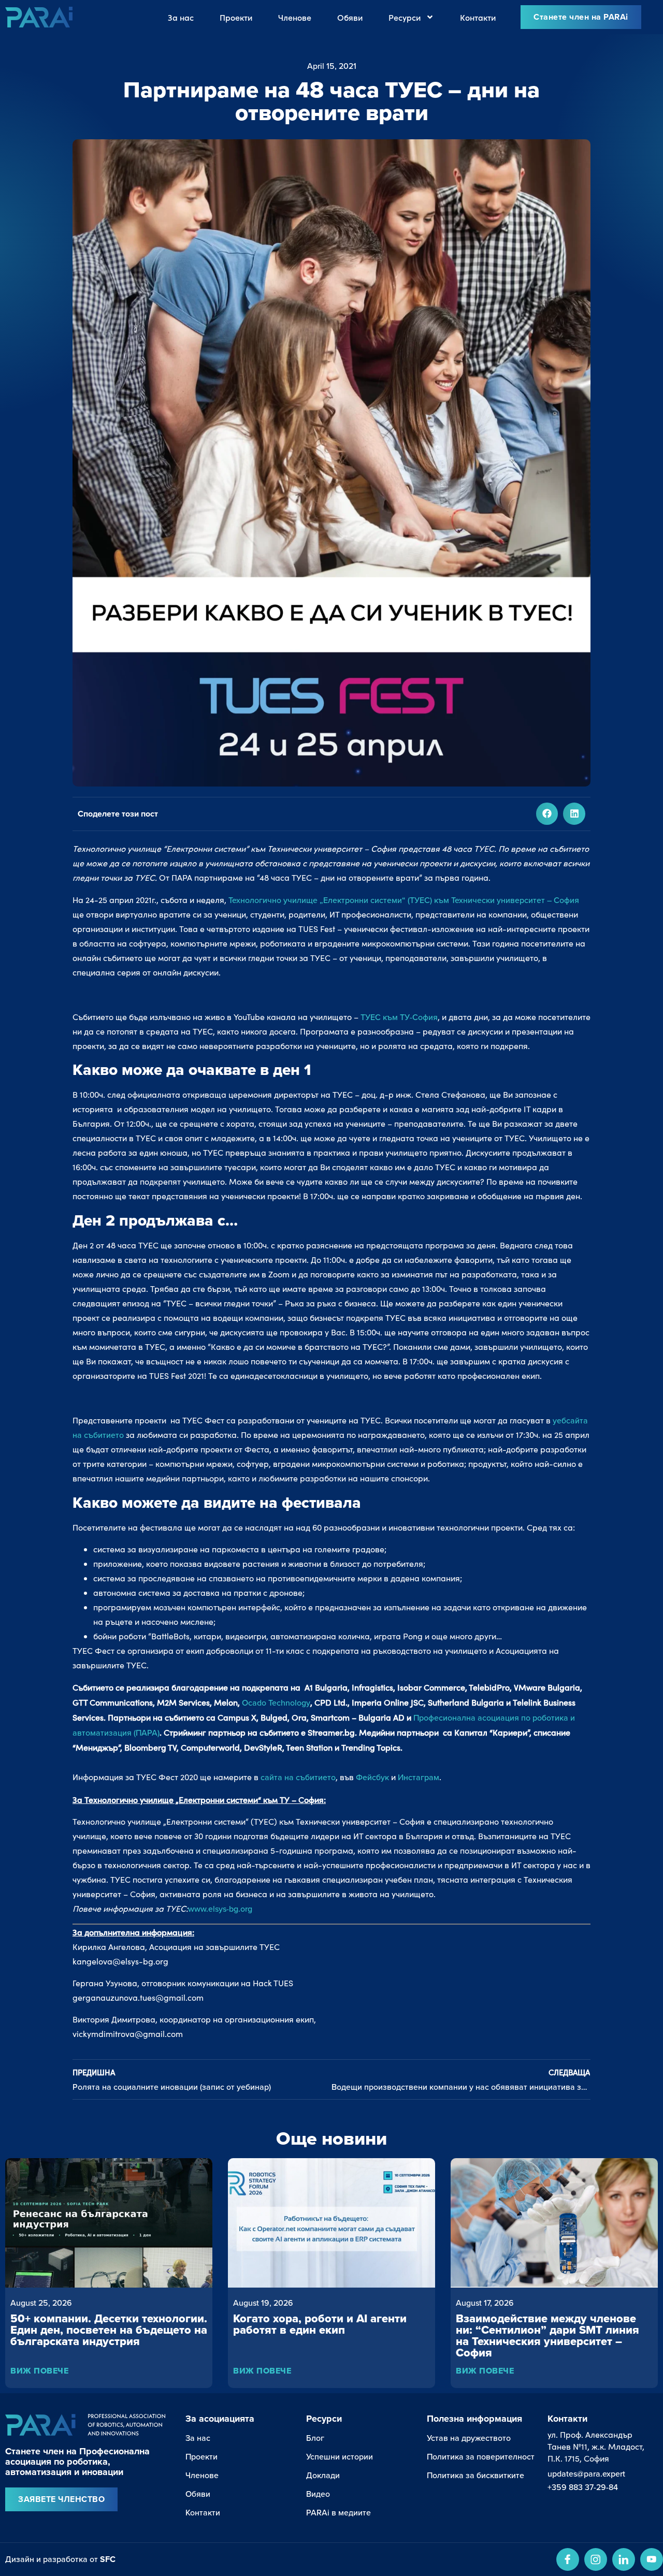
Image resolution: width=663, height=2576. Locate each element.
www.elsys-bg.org (220, 1909)
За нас (181, 17)
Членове (295, 17)
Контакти (478, 17)
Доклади (323, 2475)
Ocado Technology (276, 1702)
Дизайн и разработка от (60, 2559)
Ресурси (405, 17)
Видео (318, 2494)
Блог (315, 2438)
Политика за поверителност (481, 2456)
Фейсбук (372, 1777)
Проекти (236, 17)
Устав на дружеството (469, 2438)
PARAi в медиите (338, 2512)
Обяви (350, 17)
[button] (547, 814)
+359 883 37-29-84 (583, 2487)
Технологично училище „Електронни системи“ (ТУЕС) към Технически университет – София (404, 900)
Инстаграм (419, 1777)
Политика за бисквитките (475, 2475)
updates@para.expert (586, 2473)
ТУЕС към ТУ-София (399, 1017)
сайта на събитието (298, 1777)
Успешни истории (340, 2456)
